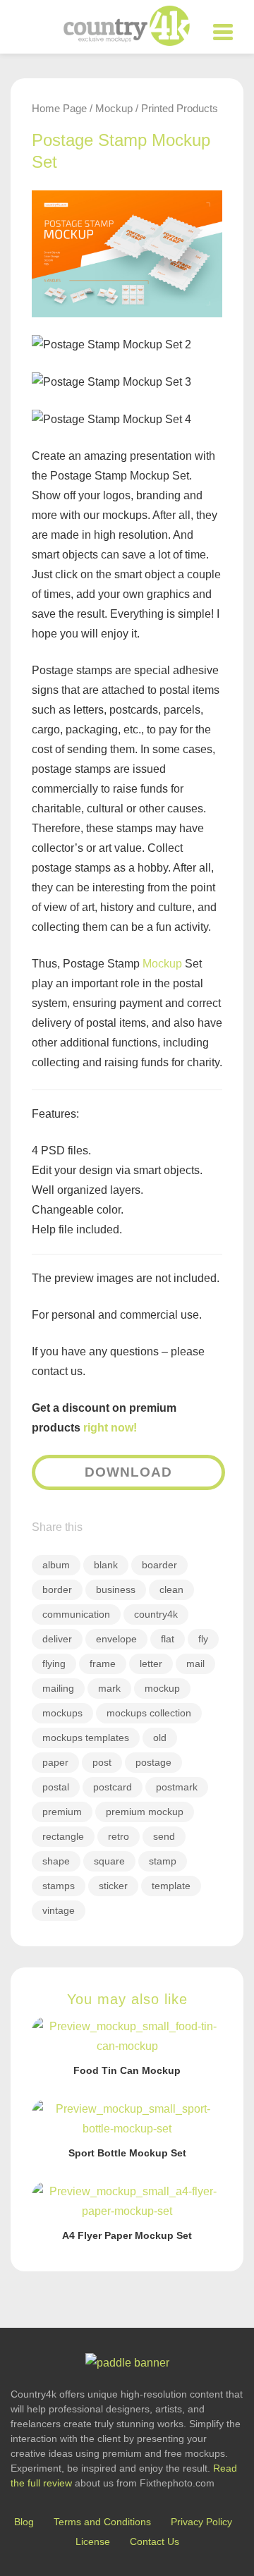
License (93, 2541)
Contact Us (155, 2541)
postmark (177, 1787)
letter (151, 1664)
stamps (59, 1886)
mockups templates (86, 1738)
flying (54, 1664)
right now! (110, 1428)
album (56, 1565)
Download (128, 1472)
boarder (159, 1565)
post (102, 1762)
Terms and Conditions (102, 2522)
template (171, 1886)
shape (56, 1861)
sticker (113, 1886)
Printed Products (180, 108)
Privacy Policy (201, 2522)
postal (56, 1787)
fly (203, 1639)
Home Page (59, 108)
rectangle (63, 1836)
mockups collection (149, 1713)
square (109, 1861)
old (160, 1738)
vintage (59, 1910)
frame (103, 1664)
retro (119, 1836)
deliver (57, 1639)
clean (171, 1589)
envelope (116, 1639)
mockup (162, 1688)
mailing (58, 1688)
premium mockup (145, 1812)
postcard (113, 1787)
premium (62, 1812)
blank (106, 1565)
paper (55, 1762)
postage (153, 1762)
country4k (156, 1614)
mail (195, 1664)
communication (76, 1614)
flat (168, 1639)
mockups (62, 1713)
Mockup (114, 108)
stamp (163, 1861)
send (164, 1836)
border (57, 1589)
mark (109, 1688)
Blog (24, 2522)
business (116, 1589)
